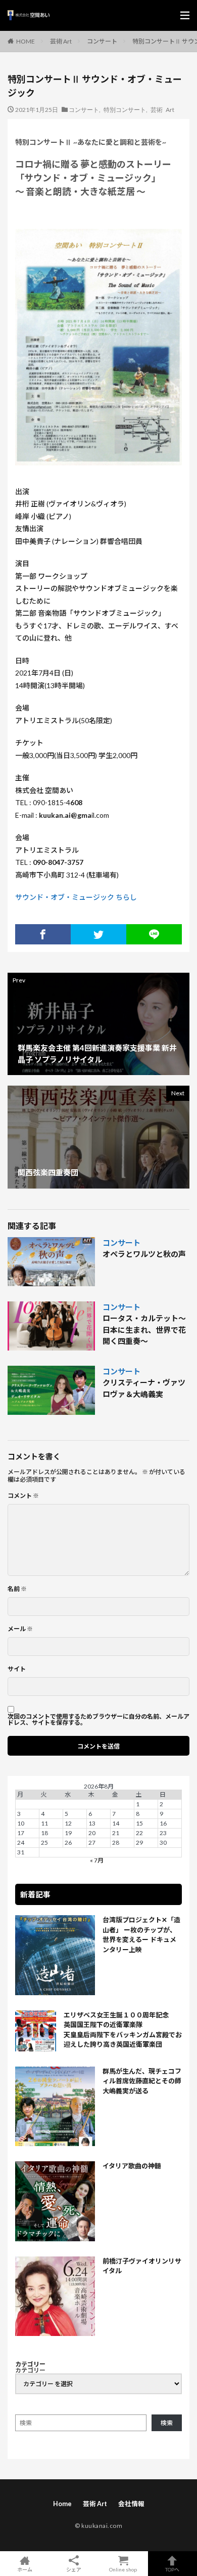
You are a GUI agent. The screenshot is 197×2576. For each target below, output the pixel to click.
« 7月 (97, 1860)
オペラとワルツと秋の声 (144, 1254)
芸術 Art (61, 41)
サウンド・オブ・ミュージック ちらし (76, 897)
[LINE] (154, 934)
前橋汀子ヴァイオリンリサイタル (142, 2266)
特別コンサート (125, 109)
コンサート (102, 41)
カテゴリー (30, 2370)
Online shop (123, 2569)
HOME (26, 41)
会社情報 (131, 2504)
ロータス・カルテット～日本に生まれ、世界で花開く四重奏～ (144, 1330)
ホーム (25, 2569)
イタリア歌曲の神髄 (132, 2166)
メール (20, 1629)
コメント (23, 1496)
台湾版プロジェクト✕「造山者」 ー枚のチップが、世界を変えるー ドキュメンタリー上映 (141, 1935)
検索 (167, 2423)
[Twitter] (98, 934)
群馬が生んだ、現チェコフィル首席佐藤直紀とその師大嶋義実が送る (142, 2081)
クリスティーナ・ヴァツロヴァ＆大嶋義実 (144, 1388)
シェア (74, 2569)
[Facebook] (43, 934)
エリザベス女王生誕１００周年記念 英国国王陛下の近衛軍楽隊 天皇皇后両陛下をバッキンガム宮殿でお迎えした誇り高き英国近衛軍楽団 (123, 2030)
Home (62, 2504)
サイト (17, 1669)
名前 (17, 1589)
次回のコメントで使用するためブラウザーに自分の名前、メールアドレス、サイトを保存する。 (98, 1720)
